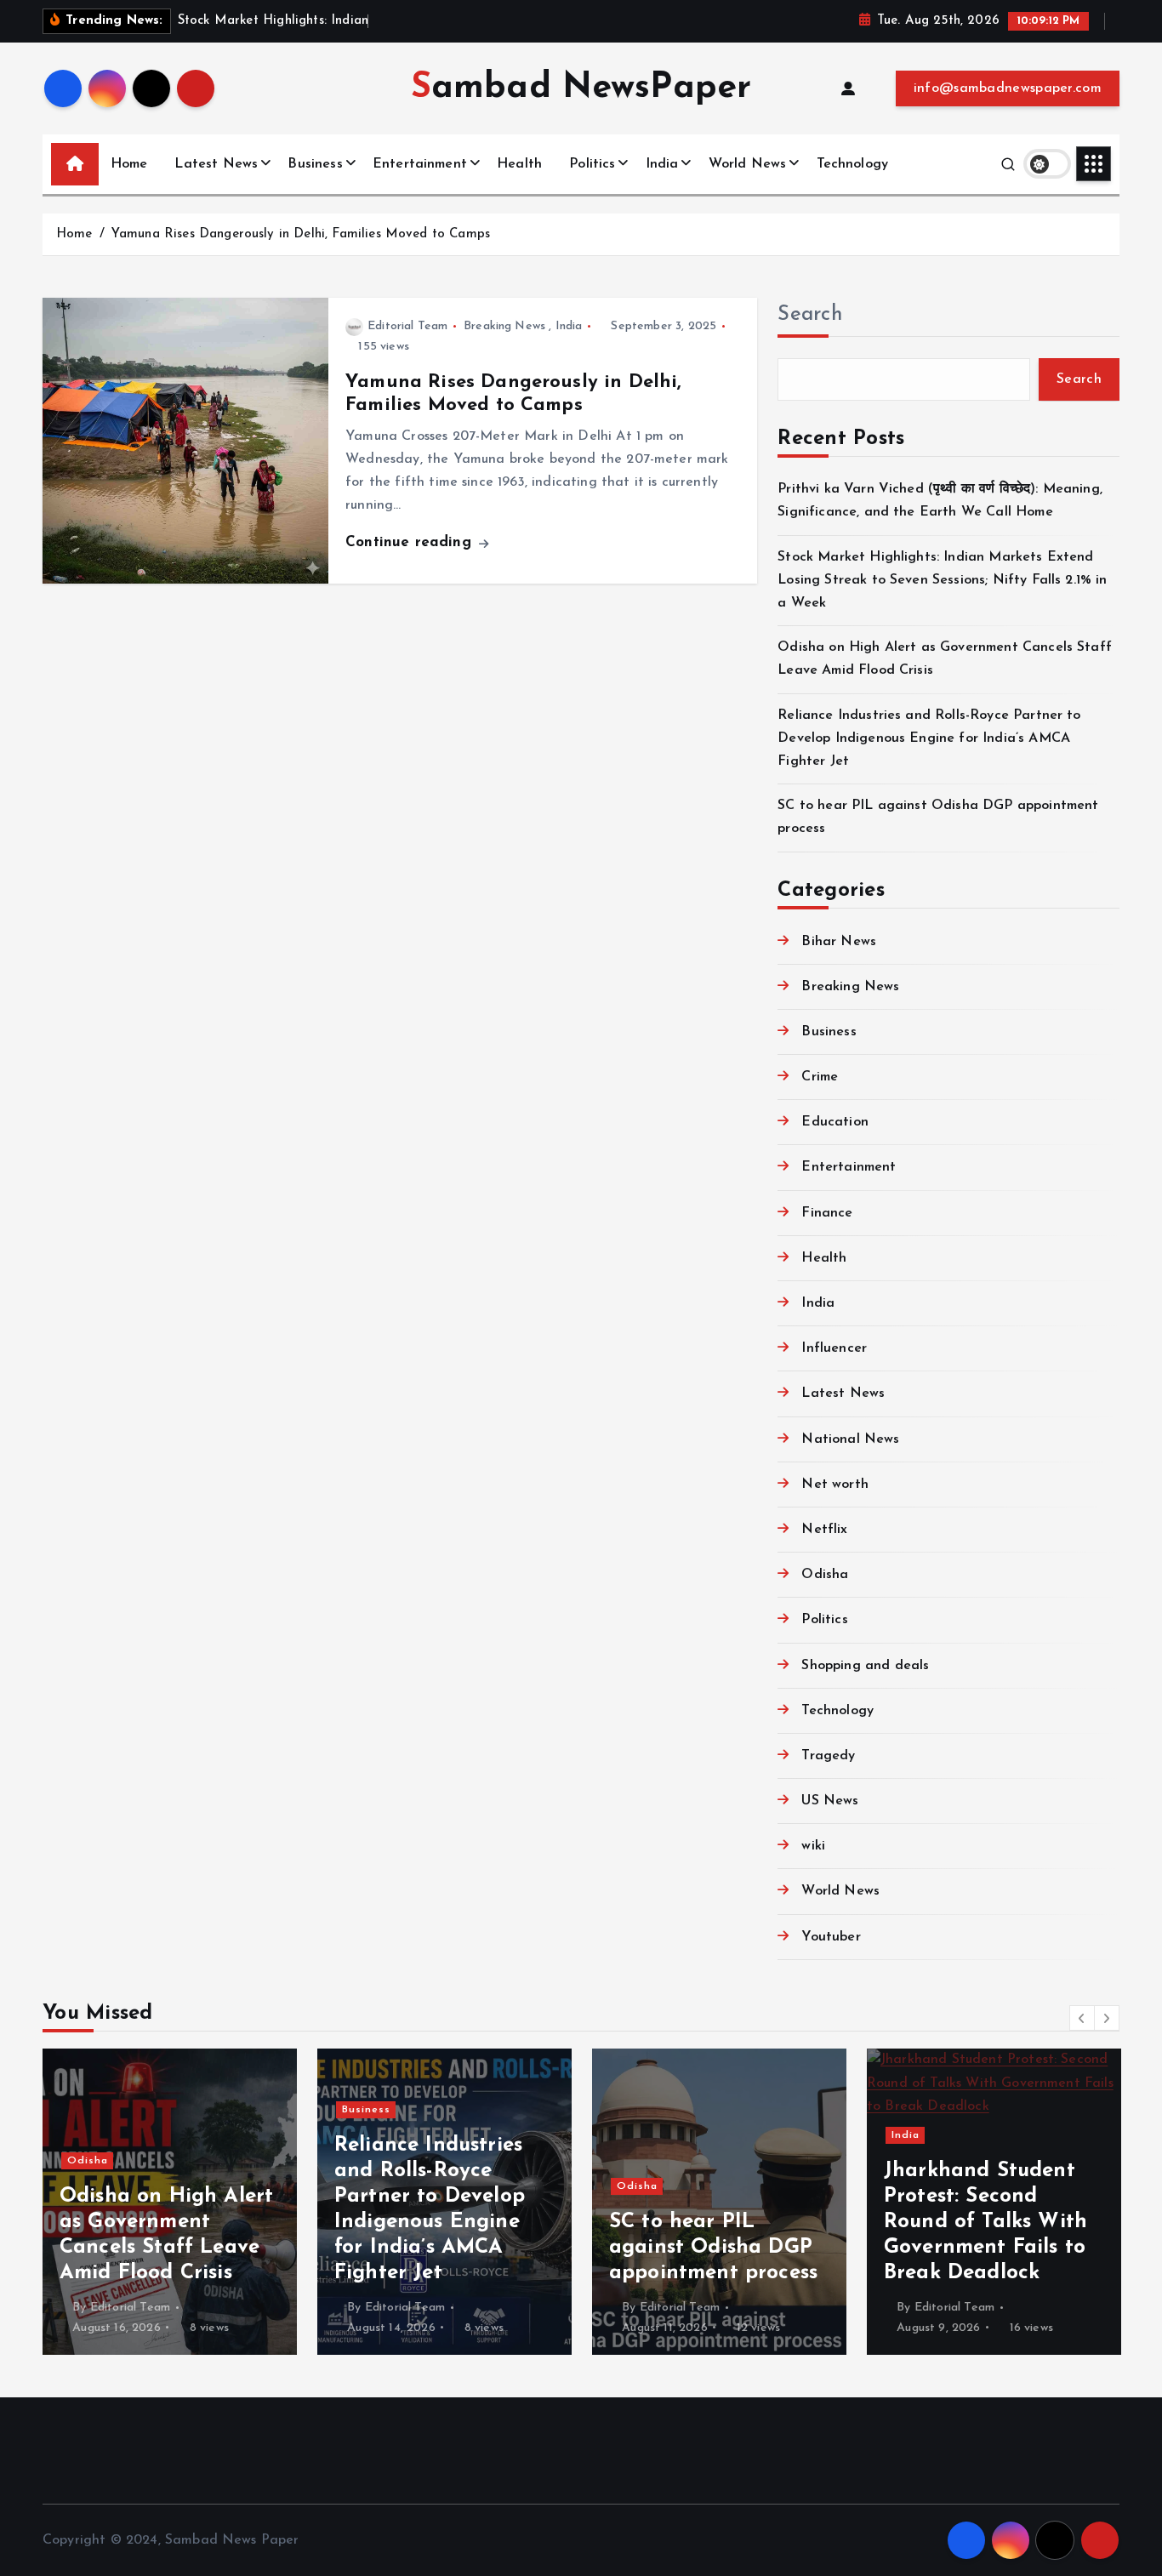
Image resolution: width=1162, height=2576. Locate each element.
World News (748, 164)
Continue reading (411, 542)
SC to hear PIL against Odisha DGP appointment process (470, 2248)
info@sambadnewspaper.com (1008, 88)
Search (810, 315)
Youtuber (831, 1937)
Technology (853, 164)
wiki (813, 1847)
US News (830, 1802)
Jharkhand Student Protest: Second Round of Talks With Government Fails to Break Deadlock (742, 2222)
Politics (592, 164)
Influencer (834, 1349)
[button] (1082, 2018)
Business (315, 164)
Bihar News (839, 942)
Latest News (216, 164)
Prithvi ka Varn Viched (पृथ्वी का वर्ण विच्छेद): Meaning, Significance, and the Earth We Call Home (1021, 2222)
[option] (201, 2202)
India (662, 164)
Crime (820, 1078)
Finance (827, 1213)
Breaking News (504, 326)
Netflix (824, 1530)
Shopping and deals (865, 1666)
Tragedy (828, 1756)
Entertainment (420, 164)
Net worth (834, 1485)
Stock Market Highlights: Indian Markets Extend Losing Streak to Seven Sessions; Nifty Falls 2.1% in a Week (942, 580)
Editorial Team (407, 326)
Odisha (825, 1576)
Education (834, 1123)
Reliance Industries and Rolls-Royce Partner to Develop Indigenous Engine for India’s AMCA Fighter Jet (929, 738)
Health (519, 164)
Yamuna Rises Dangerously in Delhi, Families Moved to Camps (301, 234)
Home (129, 164)
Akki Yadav (977, 2308)
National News (850, 1439)
